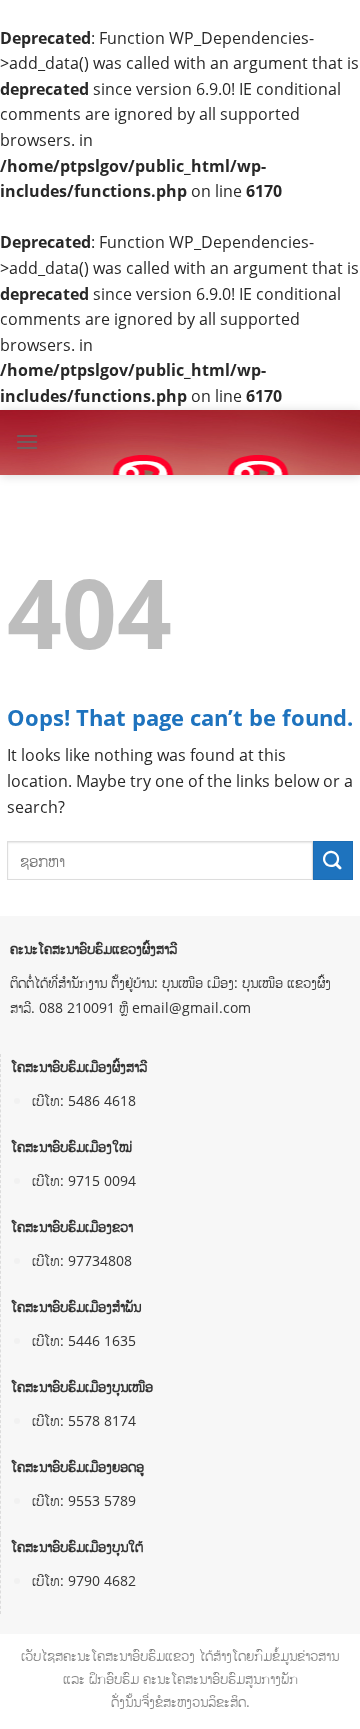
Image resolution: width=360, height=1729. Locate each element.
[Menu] (27, 441)
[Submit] (333, 860)
